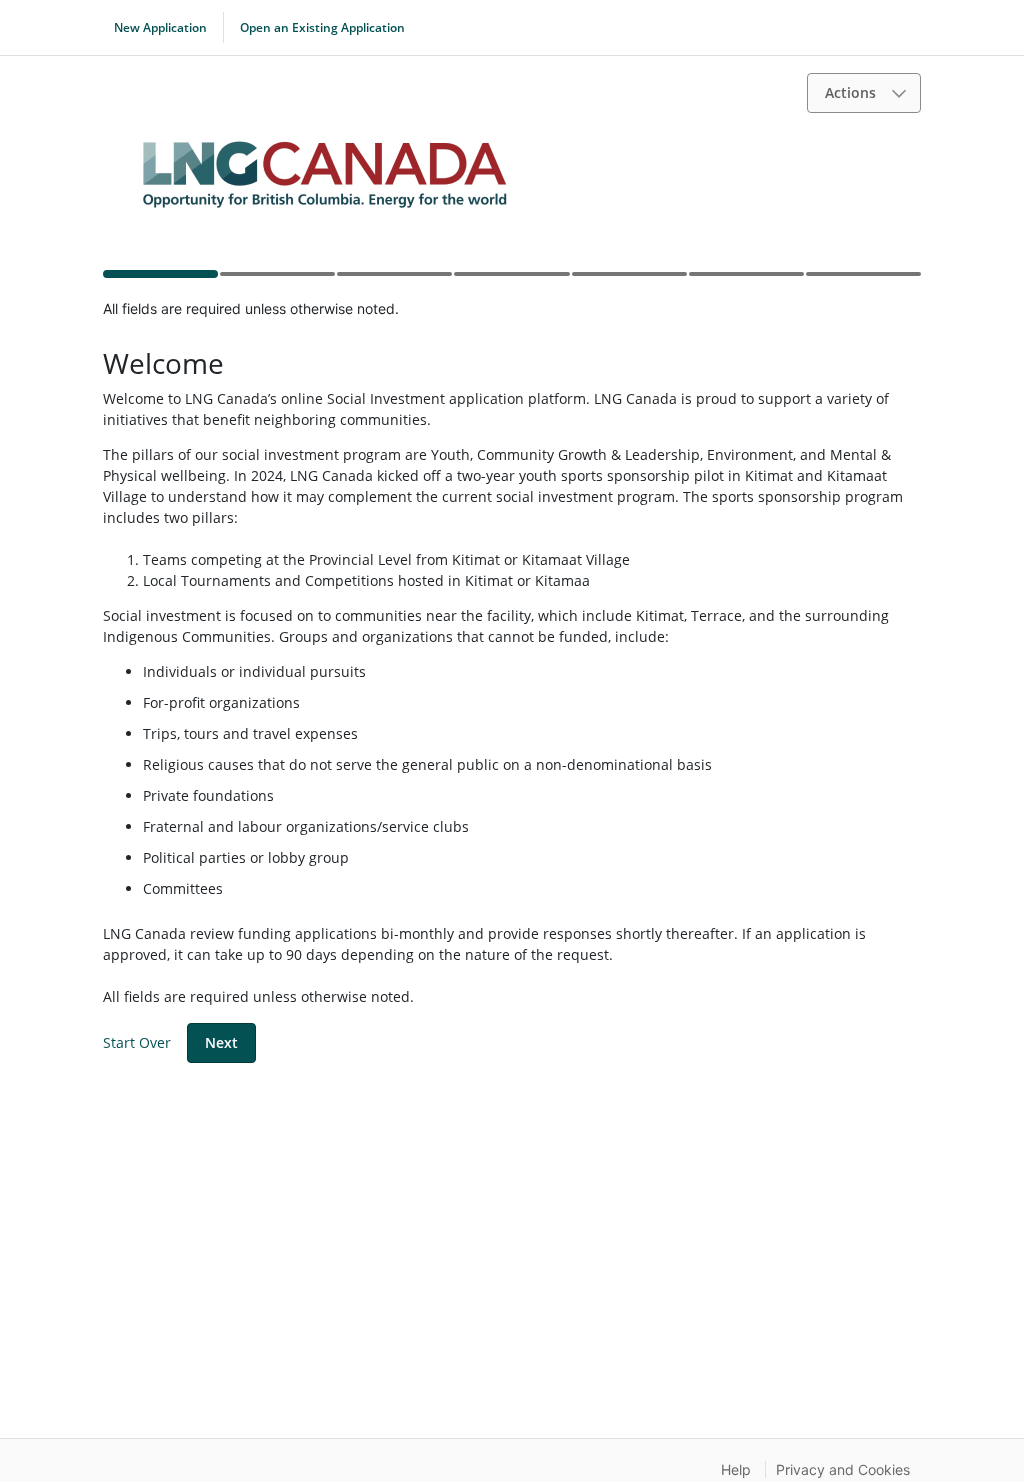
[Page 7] (862, 280)
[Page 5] (628, 280)
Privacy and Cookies (843, 1469)
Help (736, 1469)
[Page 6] (745, 280)
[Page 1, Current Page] (159, 278)
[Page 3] (393, 280)
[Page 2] (276, 280)
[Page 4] (510, 280)
